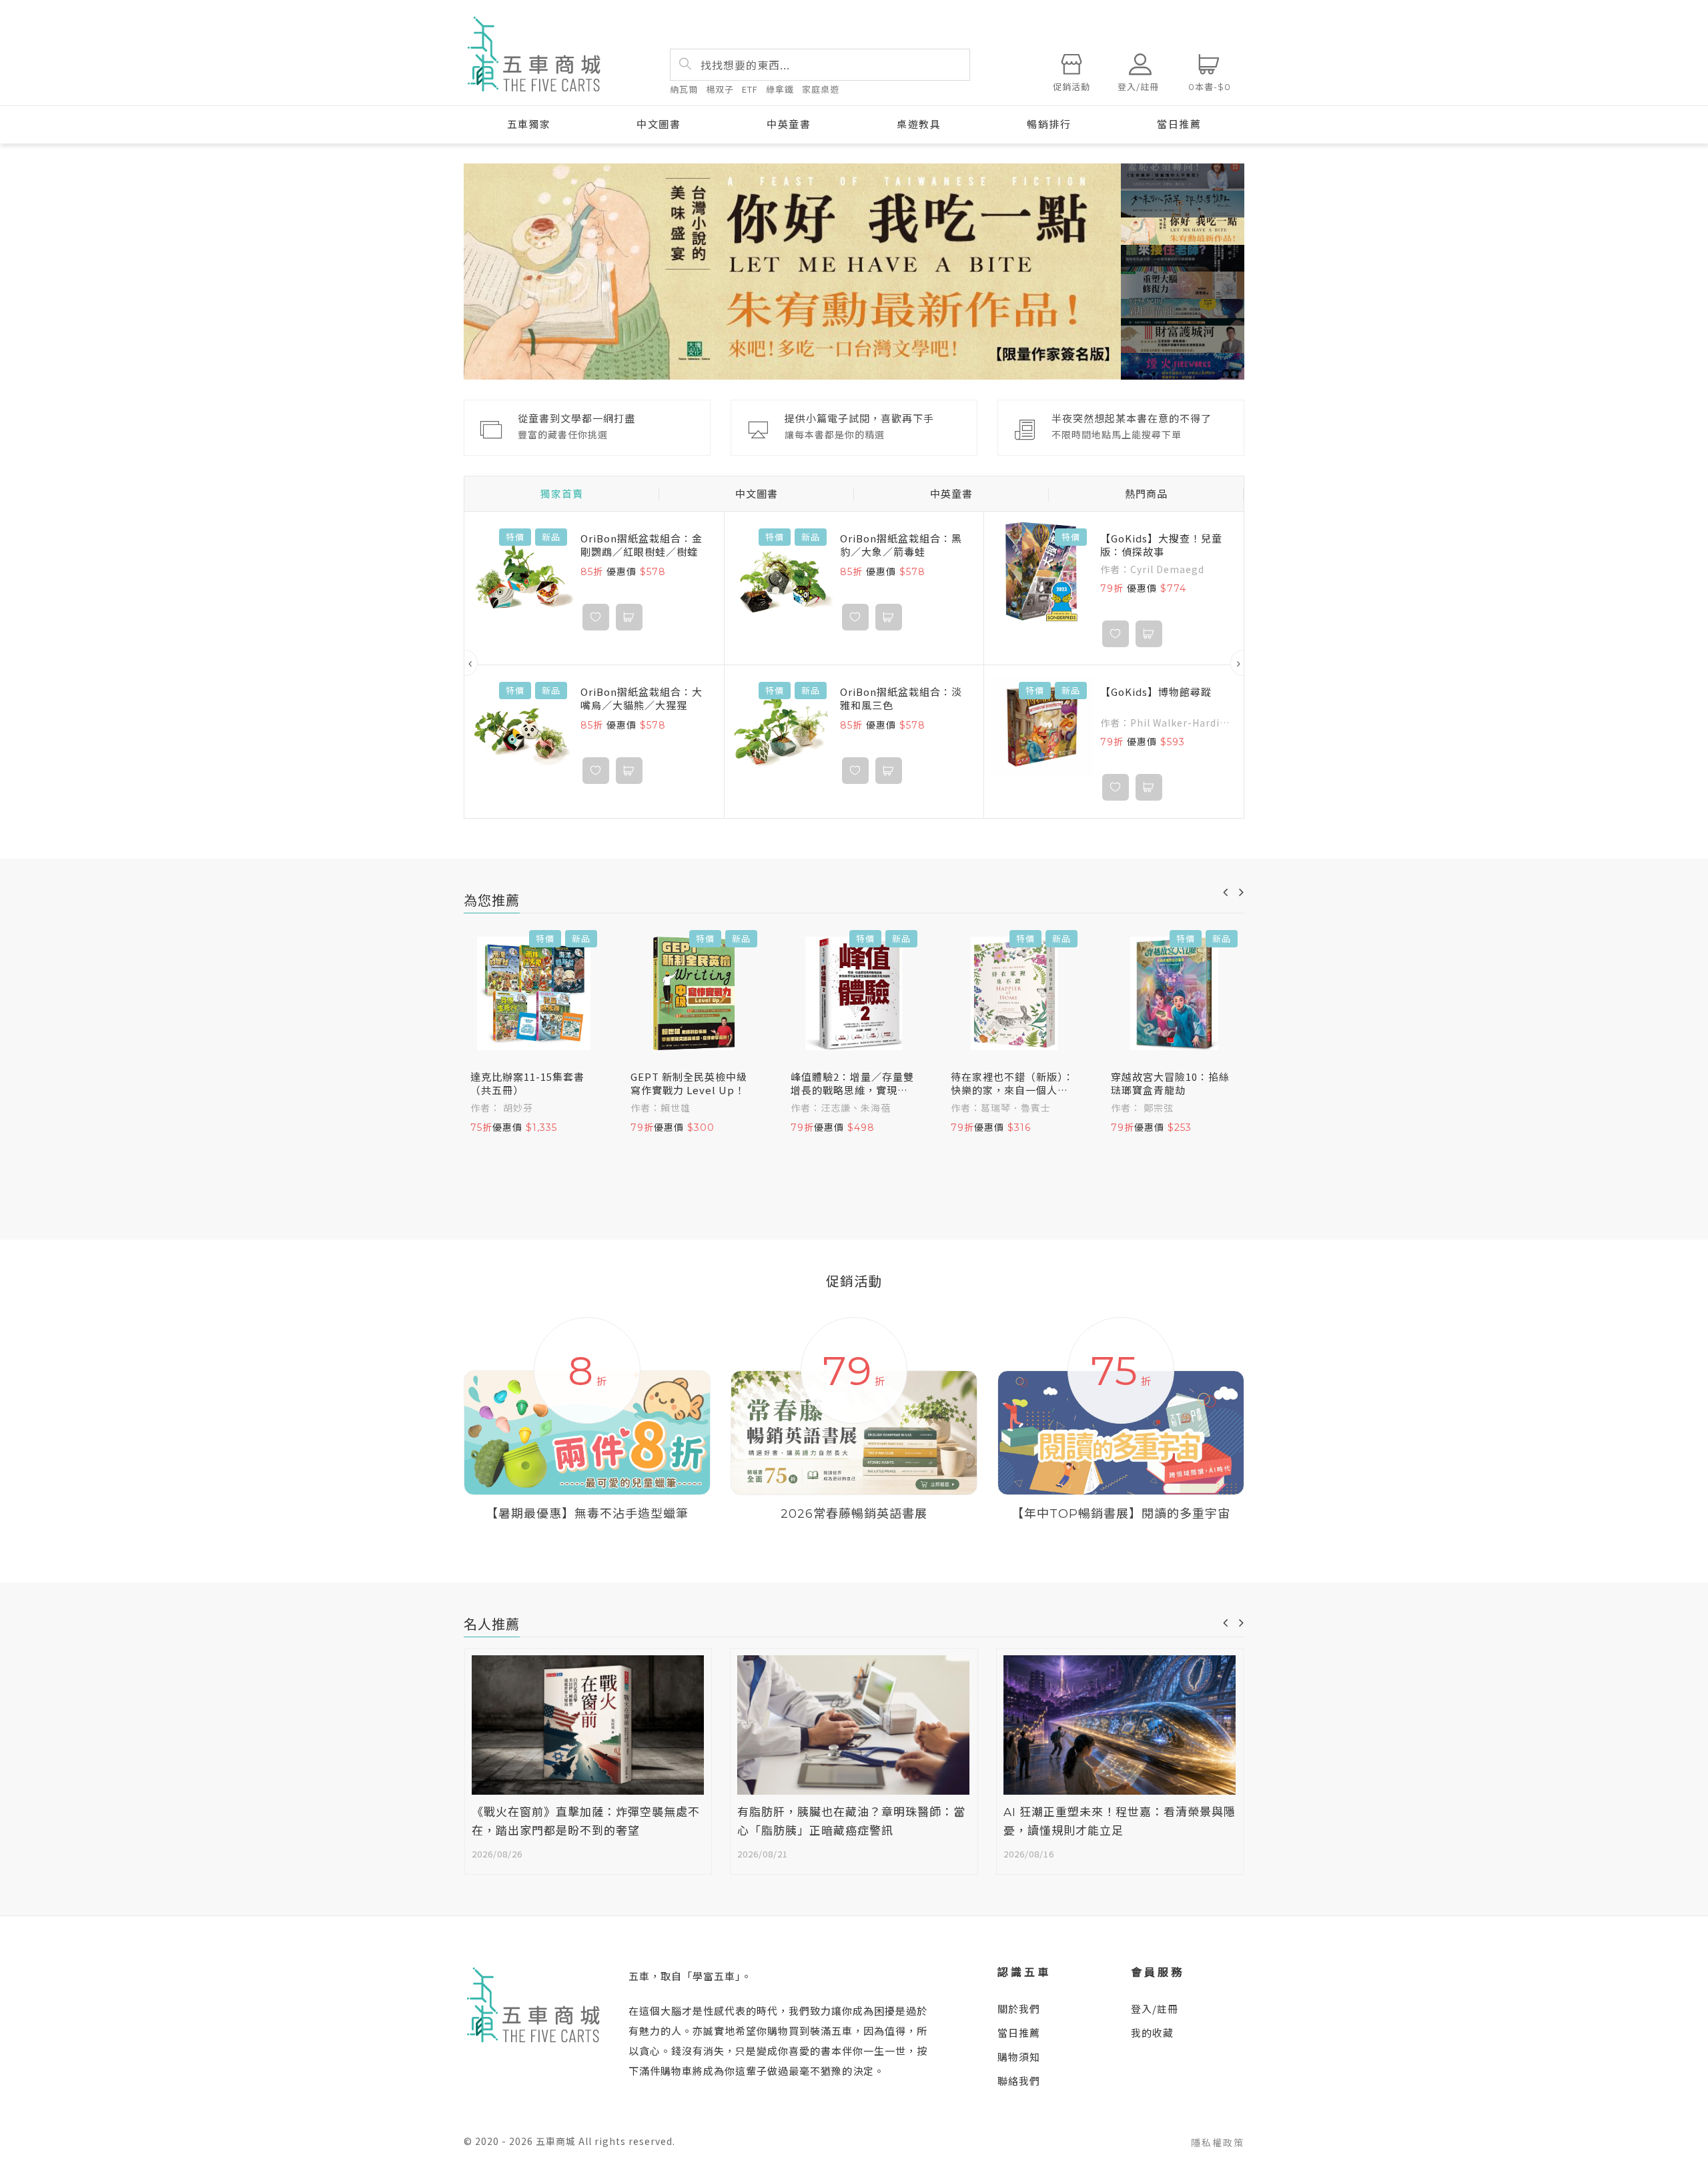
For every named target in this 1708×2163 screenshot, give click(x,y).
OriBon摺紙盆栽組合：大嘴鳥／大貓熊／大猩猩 (642, 699)
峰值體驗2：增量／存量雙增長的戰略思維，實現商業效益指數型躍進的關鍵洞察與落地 (852, 1084)
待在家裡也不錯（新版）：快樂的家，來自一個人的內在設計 (1012, 1084)
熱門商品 (1146, 494)
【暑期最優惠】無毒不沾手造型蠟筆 (587, 1514)
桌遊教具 (919, 124)
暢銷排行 (1049, 124)
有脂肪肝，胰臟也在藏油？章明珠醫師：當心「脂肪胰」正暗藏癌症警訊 (851, 1822)
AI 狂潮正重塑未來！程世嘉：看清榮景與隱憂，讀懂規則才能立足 (1120, 1822)
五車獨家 (529, 124)
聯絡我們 (1019, 2081)
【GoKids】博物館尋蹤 (1156, 692)
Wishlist (596, 617)
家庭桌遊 (821, 89)
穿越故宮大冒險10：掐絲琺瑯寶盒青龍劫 (1170, 1084)
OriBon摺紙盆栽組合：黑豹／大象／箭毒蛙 (901, 545)
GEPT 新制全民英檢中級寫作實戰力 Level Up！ (689, 1084)
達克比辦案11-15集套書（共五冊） (527, 1084)
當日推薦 (1179, 124)
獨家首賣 (562, 494)
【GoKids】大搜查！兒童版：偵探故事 (1161, 545)
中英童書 (789, 124)
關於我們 (1019, 2009)
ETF (750, 89)
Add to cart (629, 617)
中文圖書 (659, 124)
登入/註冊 (1155, 2009)
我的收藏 (1152, 2033)
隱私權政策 (1218, 2142)
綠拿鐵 (780, 89)
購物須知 (1019, 2057)
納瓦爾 (684, 89)
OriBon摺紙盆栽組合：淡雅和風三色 (901, 699)
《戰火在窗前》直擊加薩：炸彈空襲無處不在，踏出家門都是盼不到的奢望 (586, 1822)
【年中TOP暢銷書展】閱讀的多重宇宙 (1121, 1514)
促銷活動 (1072, 87)
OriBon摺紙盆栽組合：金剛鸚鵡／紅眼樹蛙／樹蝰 (642, 545)
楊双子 (720, 89)
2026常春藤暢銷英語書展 (854, 1514)
